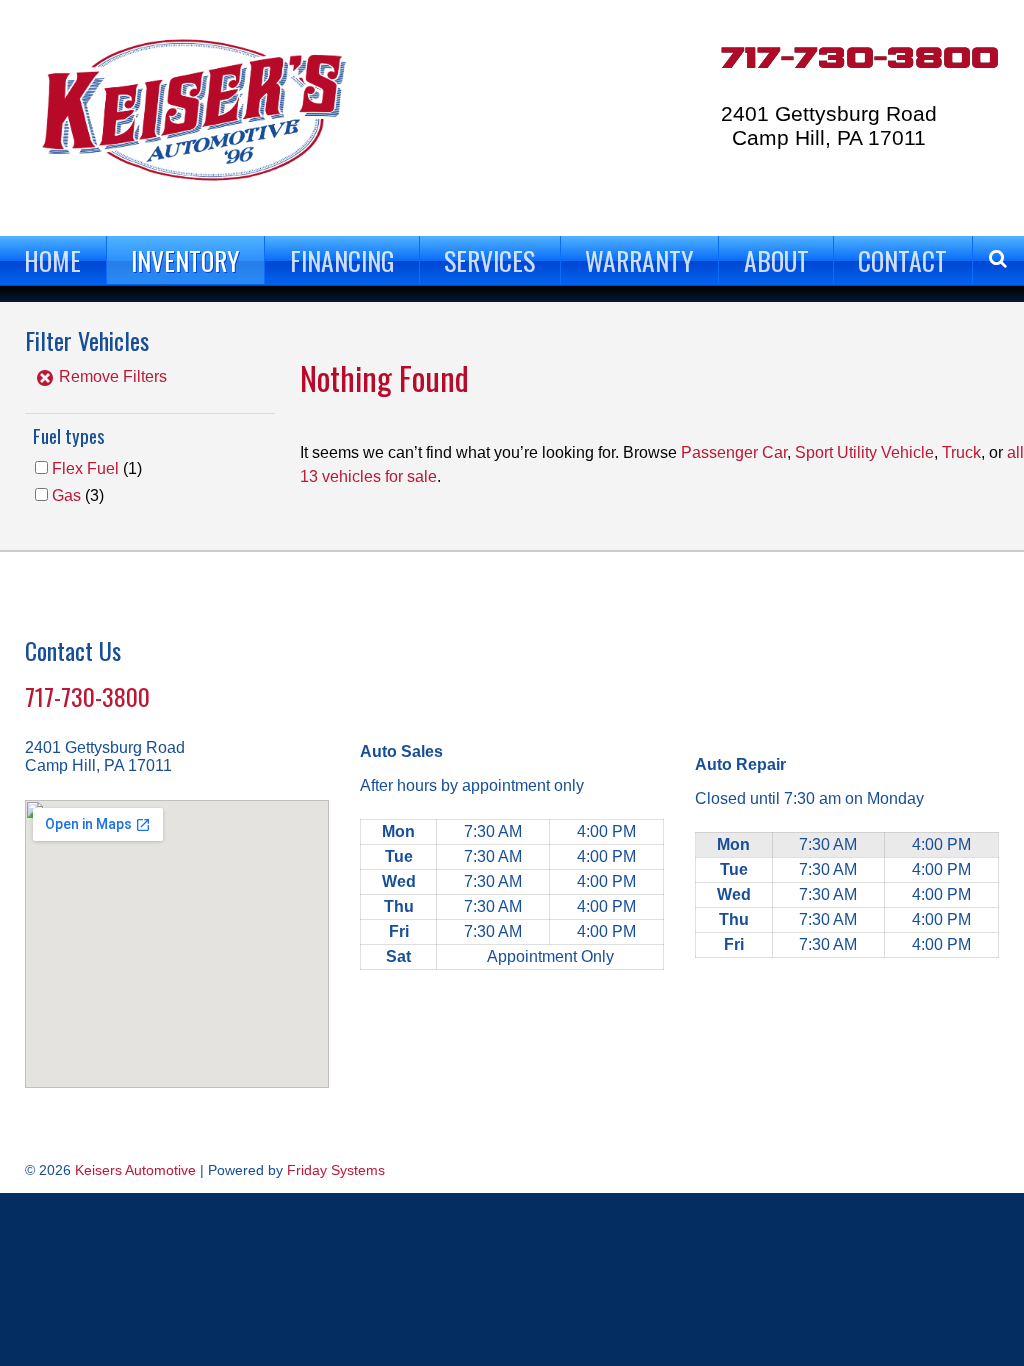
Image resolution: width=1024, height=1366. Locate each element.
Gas (66, 495)
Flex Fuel (85, 468)
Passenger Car (734, 452)
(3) (78, 495)
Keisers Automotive (135, 1170)
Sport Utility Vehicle (864, 452)
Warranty (639, 260)
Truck (961, 452)
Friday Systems (336, 1170)
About (776, 260)
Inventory (185, 260)
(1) (97, 468)
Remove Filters (111, 376)
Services (489, 260)
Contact (902, 260)
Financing (342, 260)
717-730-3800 (860, 58)
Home (52, 260)
